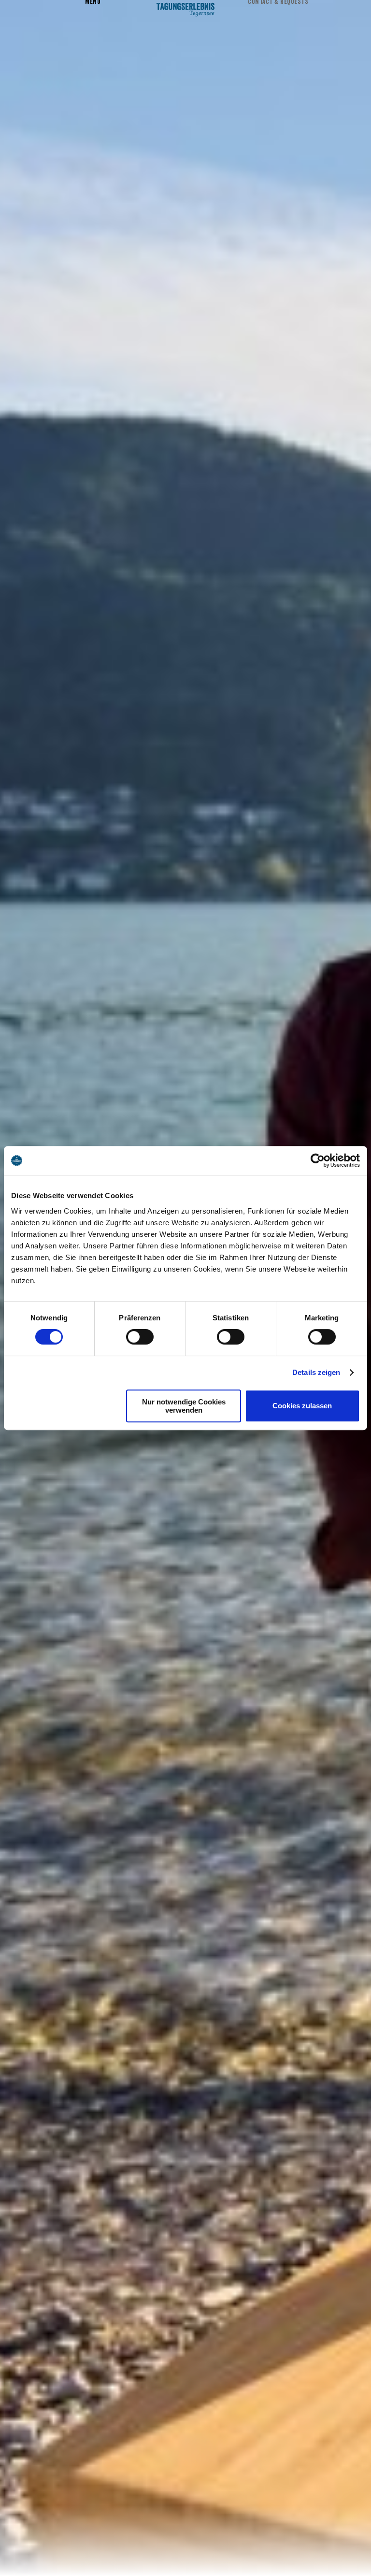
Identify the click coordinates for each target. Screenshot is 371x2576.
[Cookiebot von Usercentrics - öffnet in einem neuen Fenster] (318, 1160)
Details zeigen (316, 1372)
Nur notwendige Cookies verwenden (184, 1406)
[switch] (140, 1337)
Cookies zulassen (302, 1406)
